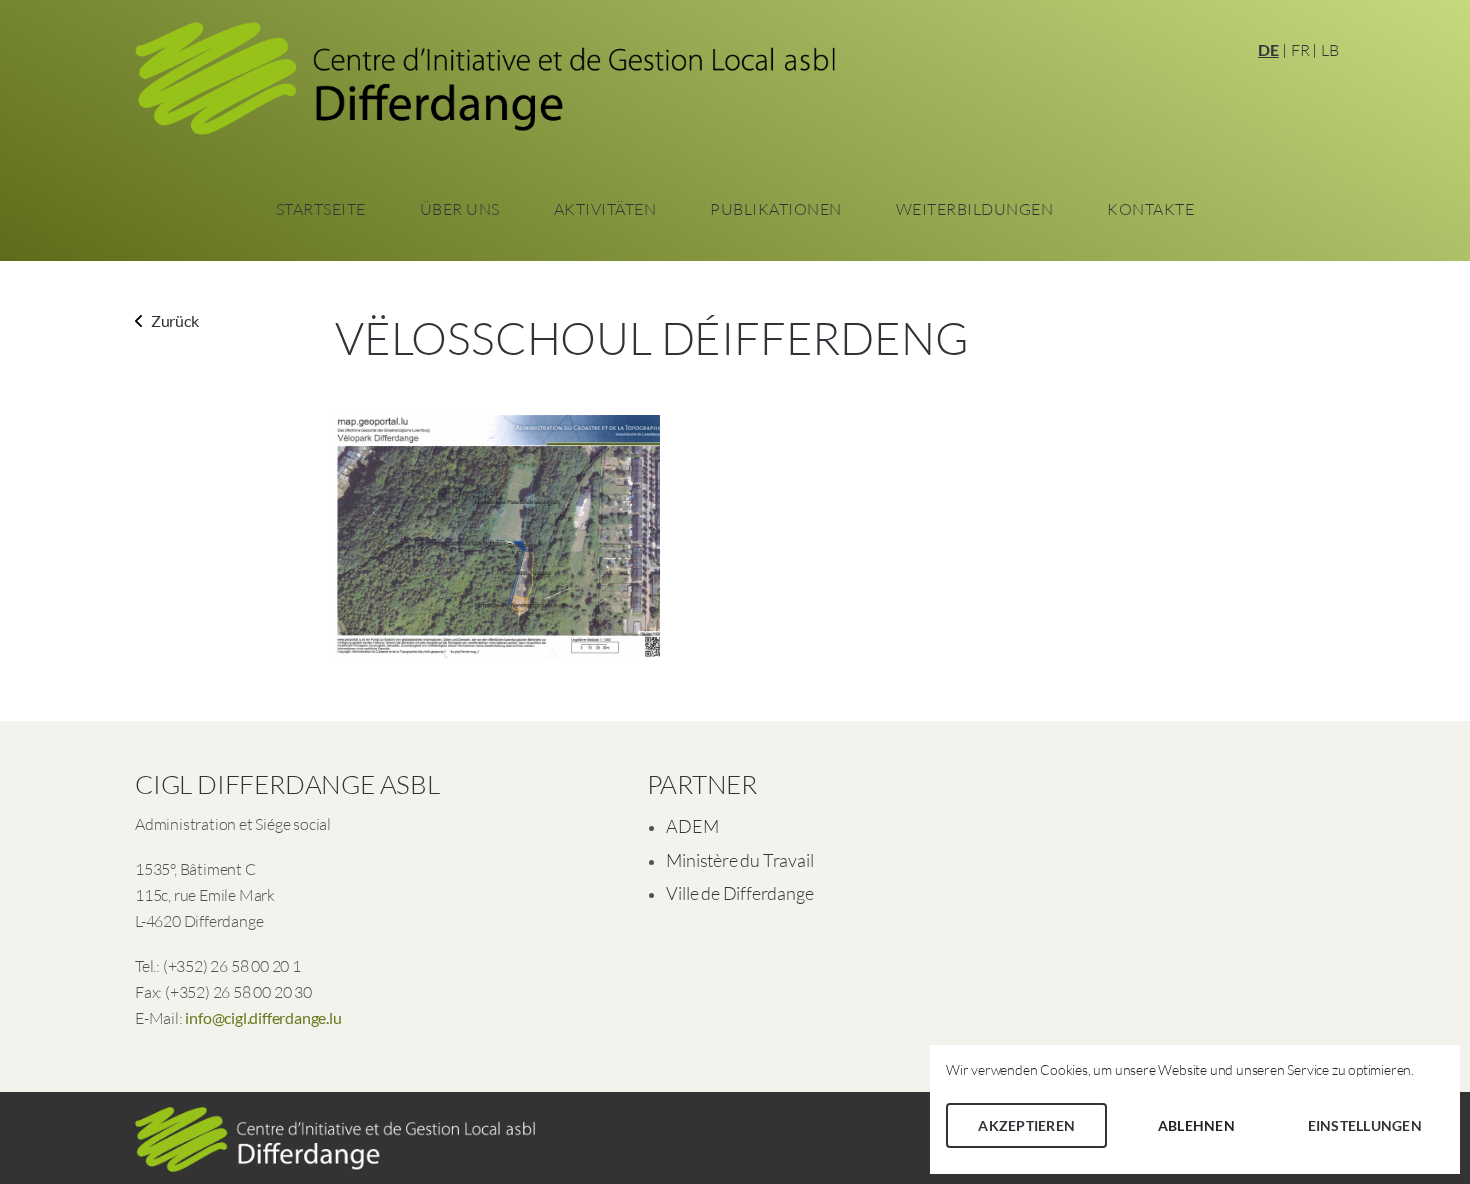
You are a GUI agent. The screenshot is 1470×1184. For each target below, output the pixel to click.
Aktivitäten (605, 209)
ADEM (692, 826)
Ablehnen (1196, 1125)
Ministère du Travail (739, 860)
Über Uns (460, 209)
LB (1330, 50)
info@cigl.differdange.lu (263, 1017)
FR (1300, 50)
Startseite (321, 209)
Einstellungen (1365, 1125)
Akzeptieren (1026, 1125)
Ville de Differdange (739, 893)
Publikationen (776, 209)
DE (1268, 49)
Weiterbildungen (975, 209)
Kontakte (1150, 209)
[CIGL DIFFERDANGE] (485, 85)
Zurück (173, 320)
